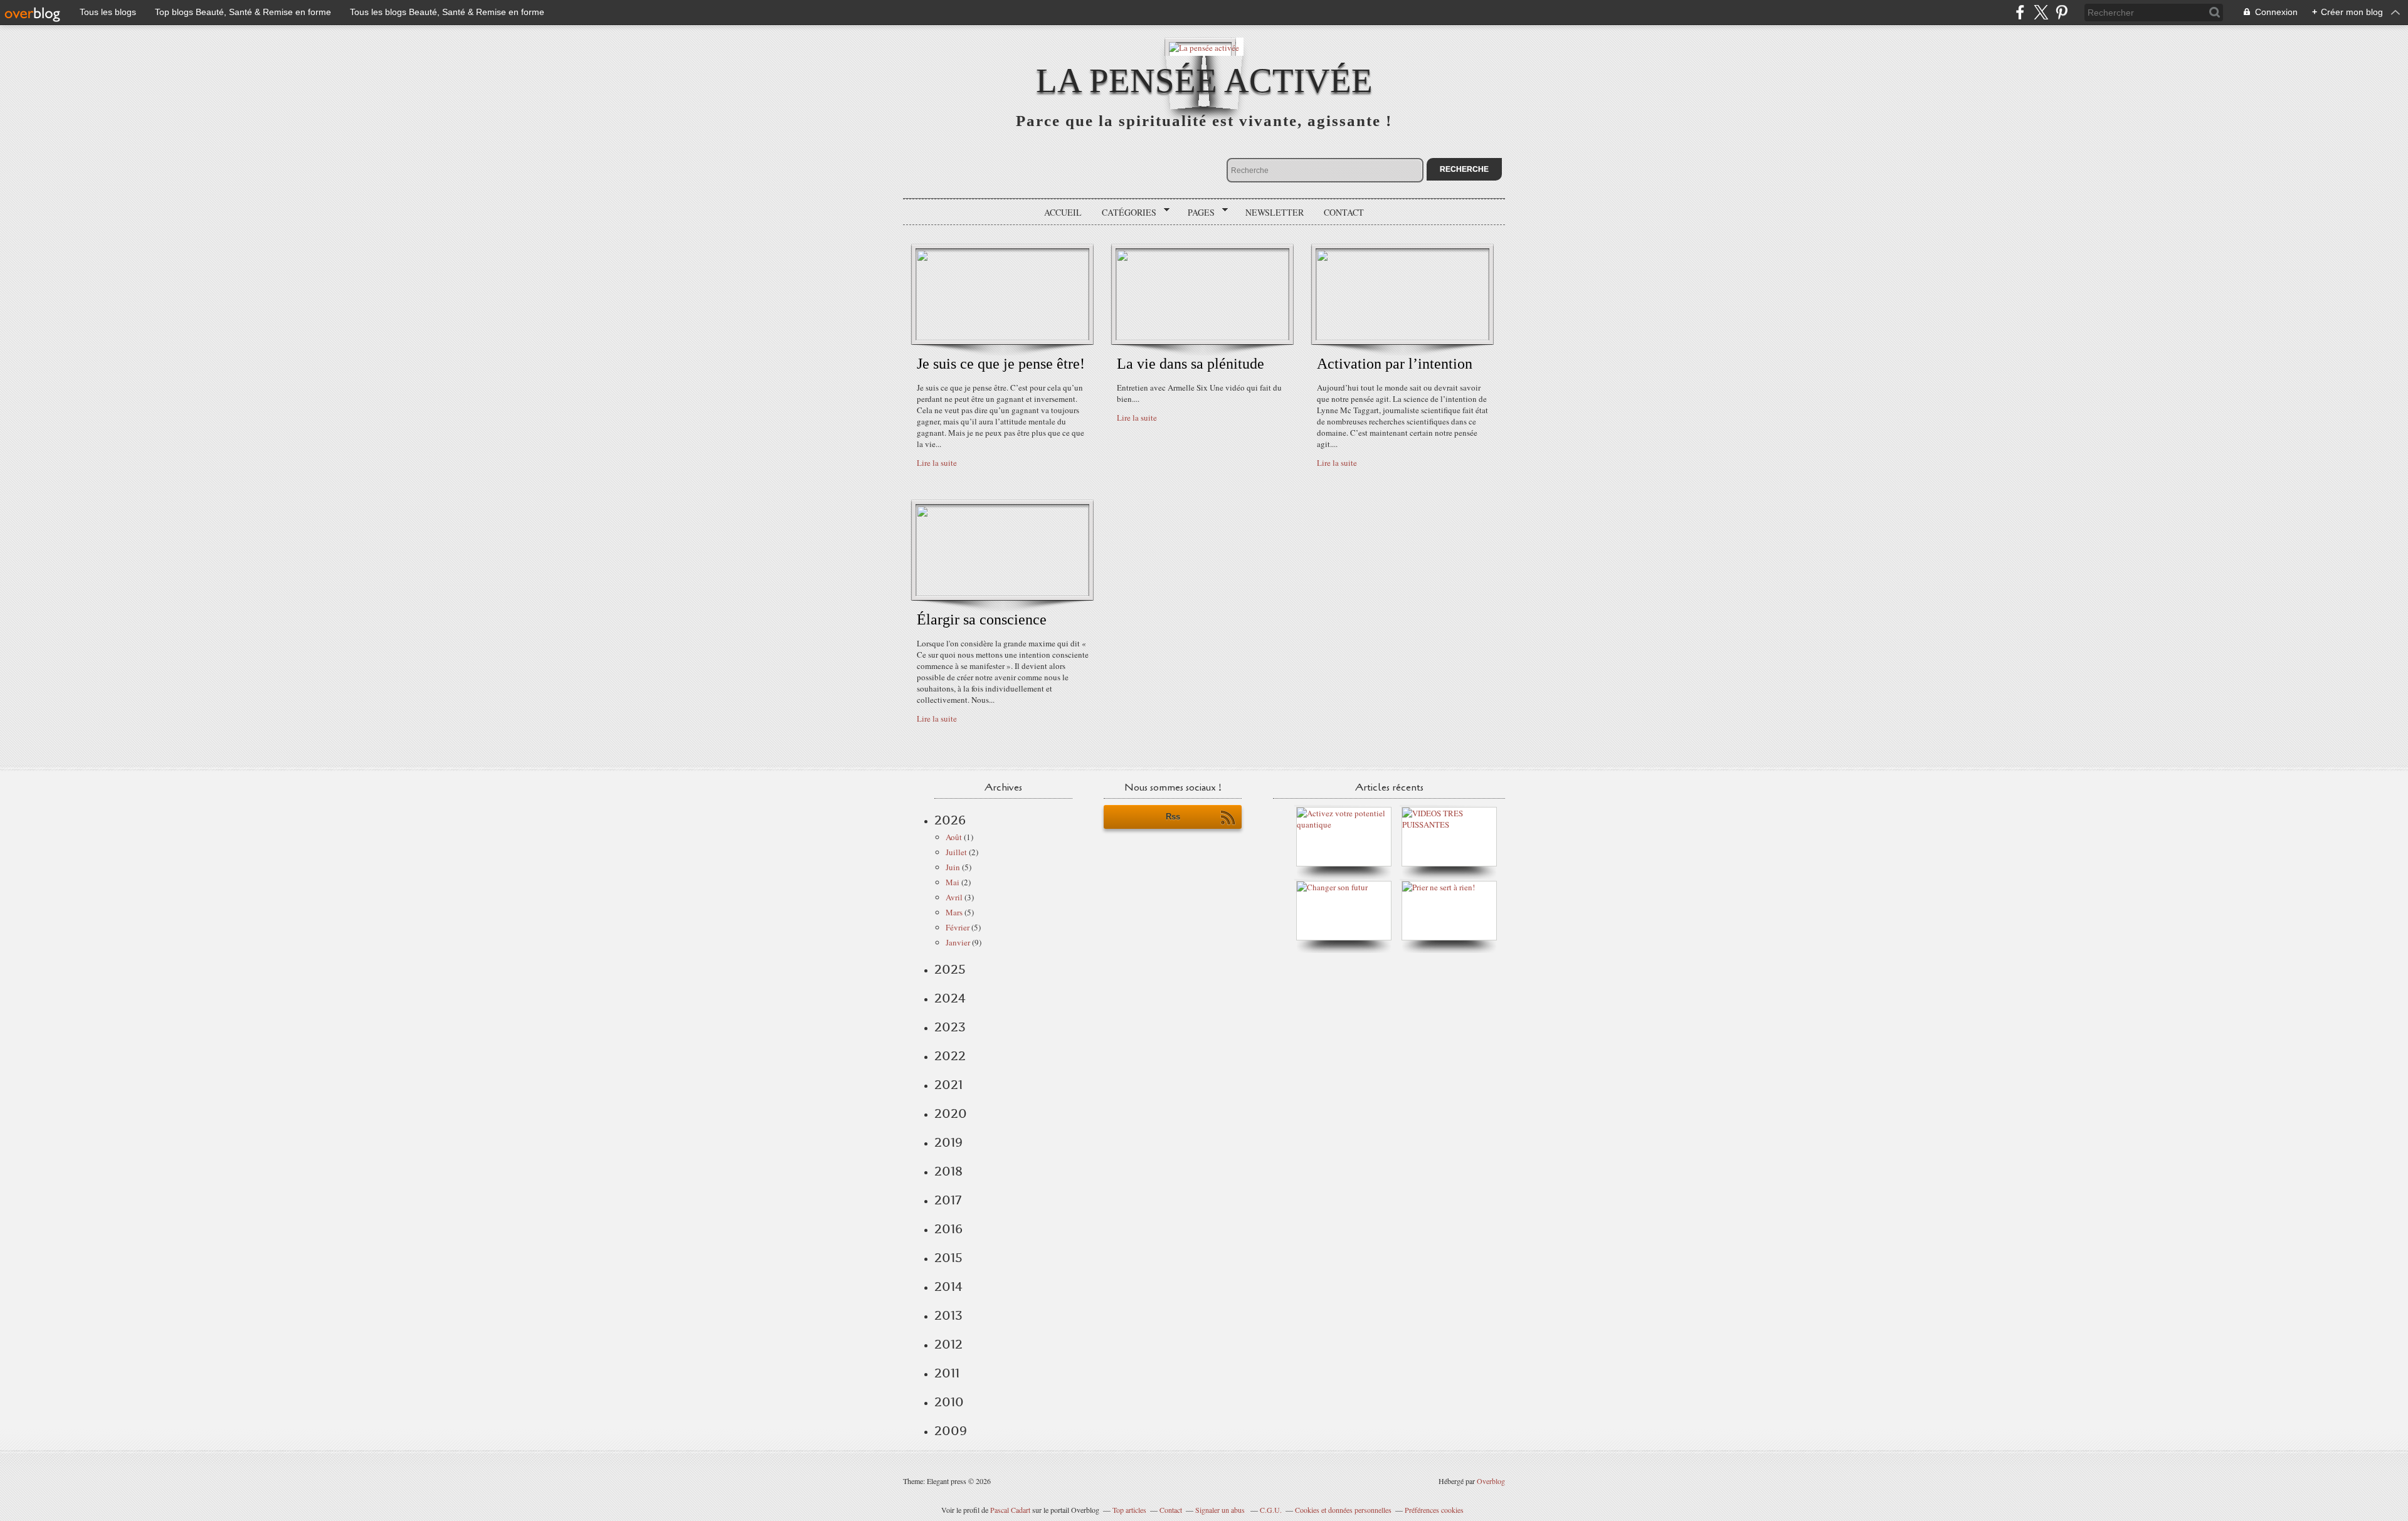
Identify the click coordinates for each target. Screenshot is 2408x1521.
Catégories (1125, 213)
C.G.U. (1271, 1510)
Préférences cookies (1434, 1510)
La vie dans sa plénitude (1191, 364)
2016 (948, 1229)
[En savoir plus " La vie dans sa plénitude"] (1202, 337)
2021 (948, 1085)
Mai (953, 882)
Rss (1173, 817)
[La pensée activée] (1204, 47)
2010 (949, 1402)
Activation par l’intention (1395, 364)
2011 (947, 1373)
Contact (1344, 212)
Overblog (1491, 1481)
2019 (948, 1142)
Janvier (958, 942)
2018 (948, 1171)
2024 (950, 998)
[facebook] (2020, 12)
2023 (950, 1027)
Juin (953, 867)
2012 (948, 1344)
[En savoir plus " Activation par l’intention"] (1402, 337)
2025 (950, 969)
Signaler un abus (1221, 1510)
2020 (951, 1113)
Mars (954, 912)
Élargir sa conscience (982, 619)
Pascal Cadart (1010, 1510)
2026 (950, 820)
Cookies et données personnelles (1343, 1510)
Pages (1197, 213)
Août (954, 837)
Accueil (1063, 212)
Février (958, 927)
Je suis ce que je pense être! (1001, 364)
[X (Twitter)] (2041, 12)
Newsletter (1275, 212)
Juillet (956, 852)
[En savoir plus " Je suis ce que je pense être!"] (1002, 337)
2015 (948, 1258)
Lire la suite (937, 463)
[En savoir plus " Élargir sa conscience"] (1002, 593)
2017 (948, 1200)
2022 (950, 1056)
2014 (948, 1287)
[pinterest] (2062, 12)
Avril (954, 897)
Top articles (1129, 1510)
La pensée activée (1204, 81)
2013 (948, 1315)
